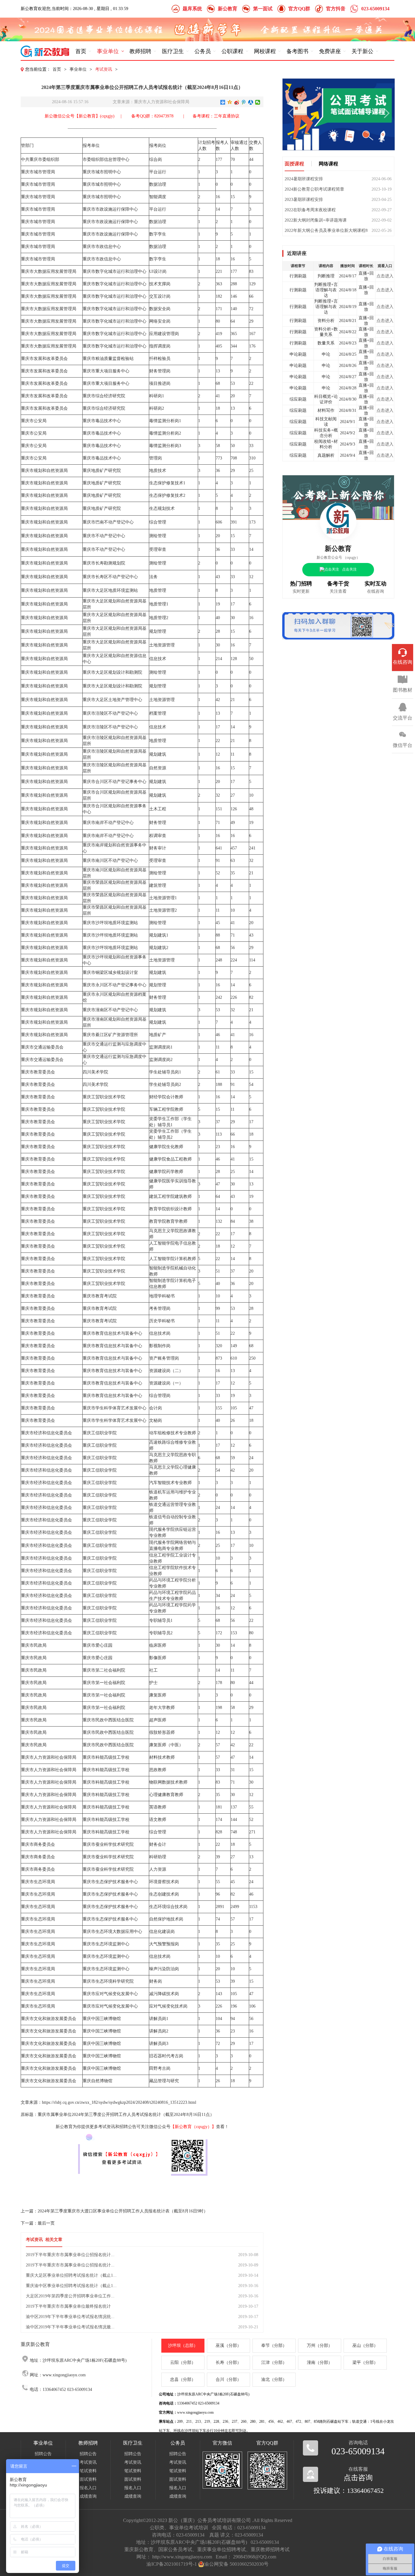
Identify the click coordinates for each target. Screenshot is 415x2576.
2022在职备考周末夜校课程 (310, 210)
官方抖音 (336, 9)
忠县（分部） (183, 2379)
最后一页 (46, 2223)
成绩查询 (88, 2496)
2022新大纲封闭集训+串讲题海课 (316, 220)
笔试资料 (88, 2471)
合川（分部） (228, 2379)
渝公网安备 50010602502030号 (236, 2564)
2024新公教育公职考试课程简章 (314, 189)
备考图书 (297, 51)
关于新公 (362, 51)
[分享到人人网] (251, 102)
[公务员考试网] (45, 51)
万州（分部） (320, 2346)
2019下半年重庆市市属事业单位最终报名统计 (68, 2306)
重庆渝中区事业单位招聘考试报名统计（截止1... (71, 2286)
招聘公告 (43, 2454)
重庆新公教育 (139, 2549)
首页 (81, 51)
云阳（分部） (183, 2362)
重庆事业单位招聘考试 (221, 2549)
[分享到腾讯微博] (244, 102)
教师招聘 (140, 51)
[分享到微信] (258, 102)
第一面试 (263, 9)
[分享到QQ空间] (230, 102)
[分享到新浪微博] (237, 102)
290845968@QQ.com (255, 2557)
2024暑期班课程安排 (304, 179)
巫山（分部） (365, 2346)
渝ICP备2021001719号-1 (172, 2564)
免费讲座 (330, 51)
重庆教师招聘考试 (270, 2549)
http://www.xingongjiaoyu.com (182, 2557)
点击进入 (385, 276)
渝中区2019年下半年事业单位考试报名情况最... (70, 2327)
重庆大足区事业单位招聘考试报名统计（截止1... (71, 2275)
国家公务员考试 (175, 2549)
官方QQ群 (299, 9)
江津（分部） (274, 2362)
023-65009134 (375, 9)
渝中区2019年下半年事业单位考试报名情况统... (70, 2317)
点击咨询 (358, 2478)
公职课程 (232, 51)
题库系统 (192, 9)
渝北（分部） (274, 2379)
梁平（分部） (365, 2362)
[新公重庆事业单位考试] (338, 626)
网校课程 (265, 51)
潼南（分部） (320, 2362)
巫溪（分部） (228, 2346)
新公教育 (228, 9)
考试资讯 (104, 69)
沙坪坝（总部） (183, 2346)
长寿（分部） (228, 2362)
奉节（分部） (274, 2346)
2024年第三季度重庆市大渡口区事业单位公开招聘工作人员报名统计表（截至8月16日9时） (123, 2211)
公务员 (203, 51)
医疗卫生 (173, 51)
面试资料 (88, 2479)
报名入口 (88, 2488)
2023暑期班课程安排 (304, 200)
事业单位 (108, 51)
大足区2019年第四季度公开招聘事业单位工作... (70, 2296)
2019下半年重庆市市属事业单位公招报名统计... (70, 2255)
